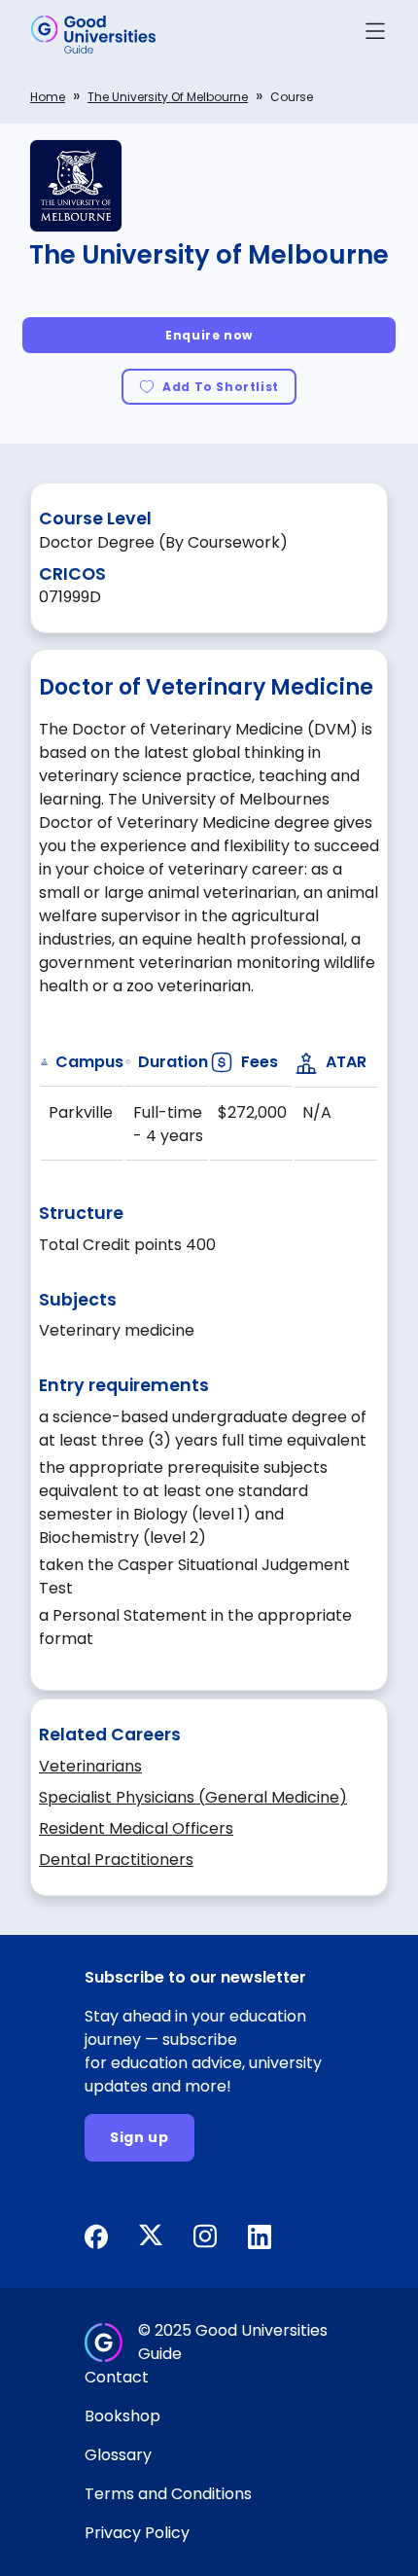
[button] (375, 35)
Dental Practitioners (116, 1860)
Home (48, 97)
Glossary (118, 2455)
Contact (117, 2377)
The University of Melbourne (168, 97)
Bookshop (122, 2416)
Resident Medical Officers (136, 1828)
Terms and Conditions (168, 2494)
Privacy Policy (137, 2533)
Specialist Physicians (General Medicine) (193, 1797)
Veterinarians (90, 1766)
